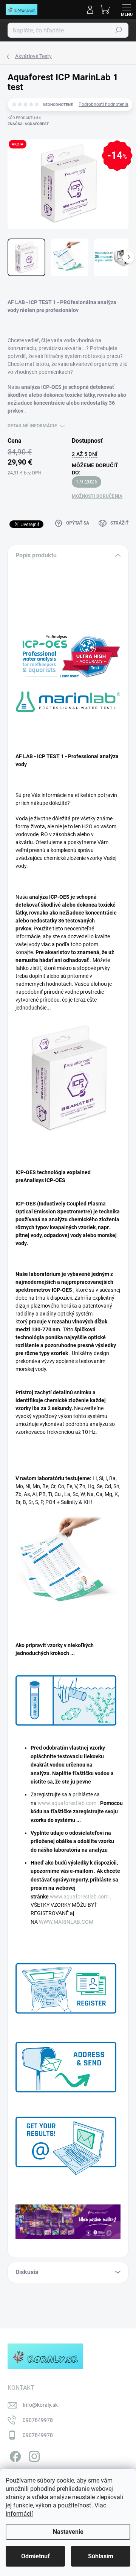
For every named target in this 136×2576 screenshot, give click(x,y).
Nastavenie (68, 2532)
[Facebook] (14, 2455)
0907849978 (38, 2420)
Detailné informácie (32, 426)
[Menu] (127, 9)
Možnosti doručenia (97, 496)
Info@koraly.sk (40, 2405)
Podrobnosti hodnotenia (104, 104)
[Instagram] (33, 2455)
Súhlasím (101, 2556)
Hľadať (119, 30)
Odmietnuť (36, 2556)
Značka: (28, 124)
